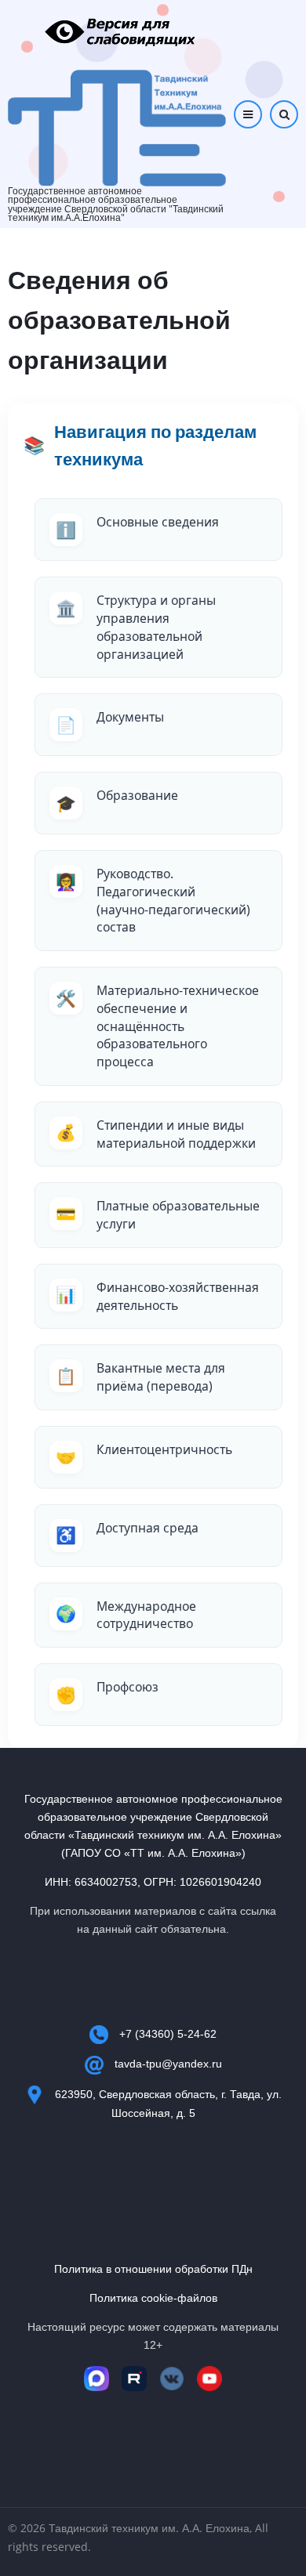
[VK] (172, 2379)
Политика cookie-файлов (153, 2298)
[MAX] (97, 2379)
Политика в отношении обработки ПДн (153, 2269)
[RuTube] (134, 2379)
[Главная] (117, 127)
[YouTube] (209, 2379)
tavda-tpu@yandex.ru (168, 2064)
